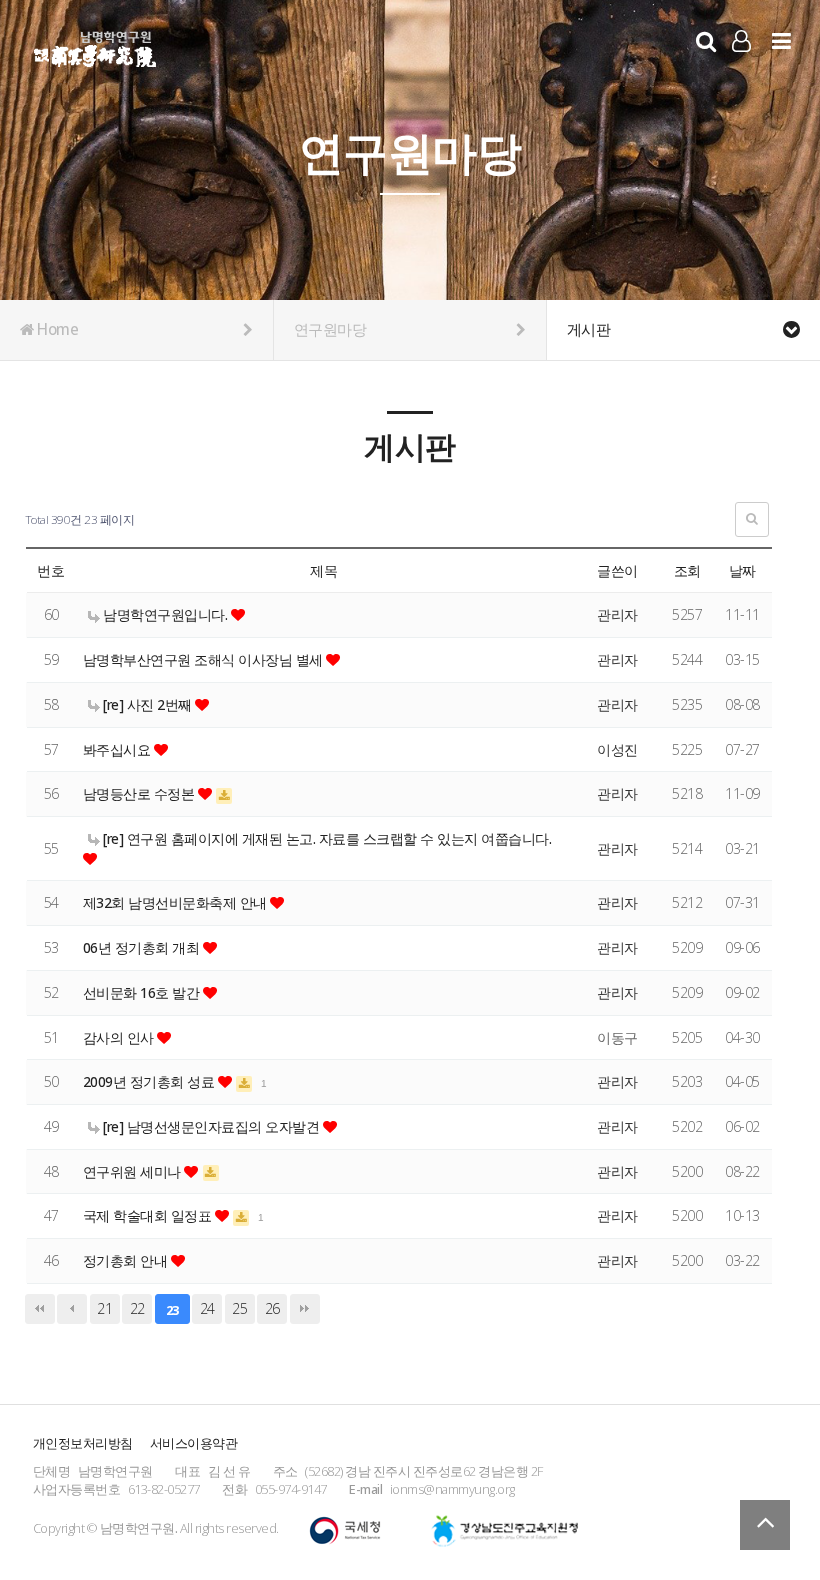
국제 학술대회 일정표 (149, 1215)
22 (137, 1308)
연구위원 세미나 (134, 1171)
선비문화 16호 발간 (143, 992)
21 (104, 1308)
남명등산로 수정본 (140, 793)
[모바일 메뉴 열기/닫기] (781, 40)
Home (56, 329)
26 (272, 1308)
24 (207, 1308)
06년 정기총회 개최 (143, 947)
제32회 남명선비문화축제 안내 (177, 902)
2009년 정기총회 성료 (150, 1081)
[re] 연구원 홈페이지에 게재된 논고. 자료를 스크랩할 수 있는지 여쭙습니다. (326, 838)
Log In (741, 70)
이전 (72, 1309)
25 (239, 1308)
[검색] (706, 40)
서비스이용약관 (194, 1443)
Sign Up (741, 71)
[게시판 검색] (752, 519)
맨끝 (305, 1309)
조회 (687, 570)
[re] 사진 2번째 (148, 704)
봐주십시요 (118, 749)
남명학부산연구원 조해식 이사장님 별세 (205, 659)
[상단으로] (765, 1525)
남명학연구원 (95, 46)
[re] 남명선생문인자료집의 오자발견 (211, 1126)
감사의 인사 (120, 1037)
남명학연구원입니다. (165, 614)
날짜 (742, 570)
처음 (40, 1309)
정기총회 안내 (127, 1260)
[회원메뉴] (741, 40)
